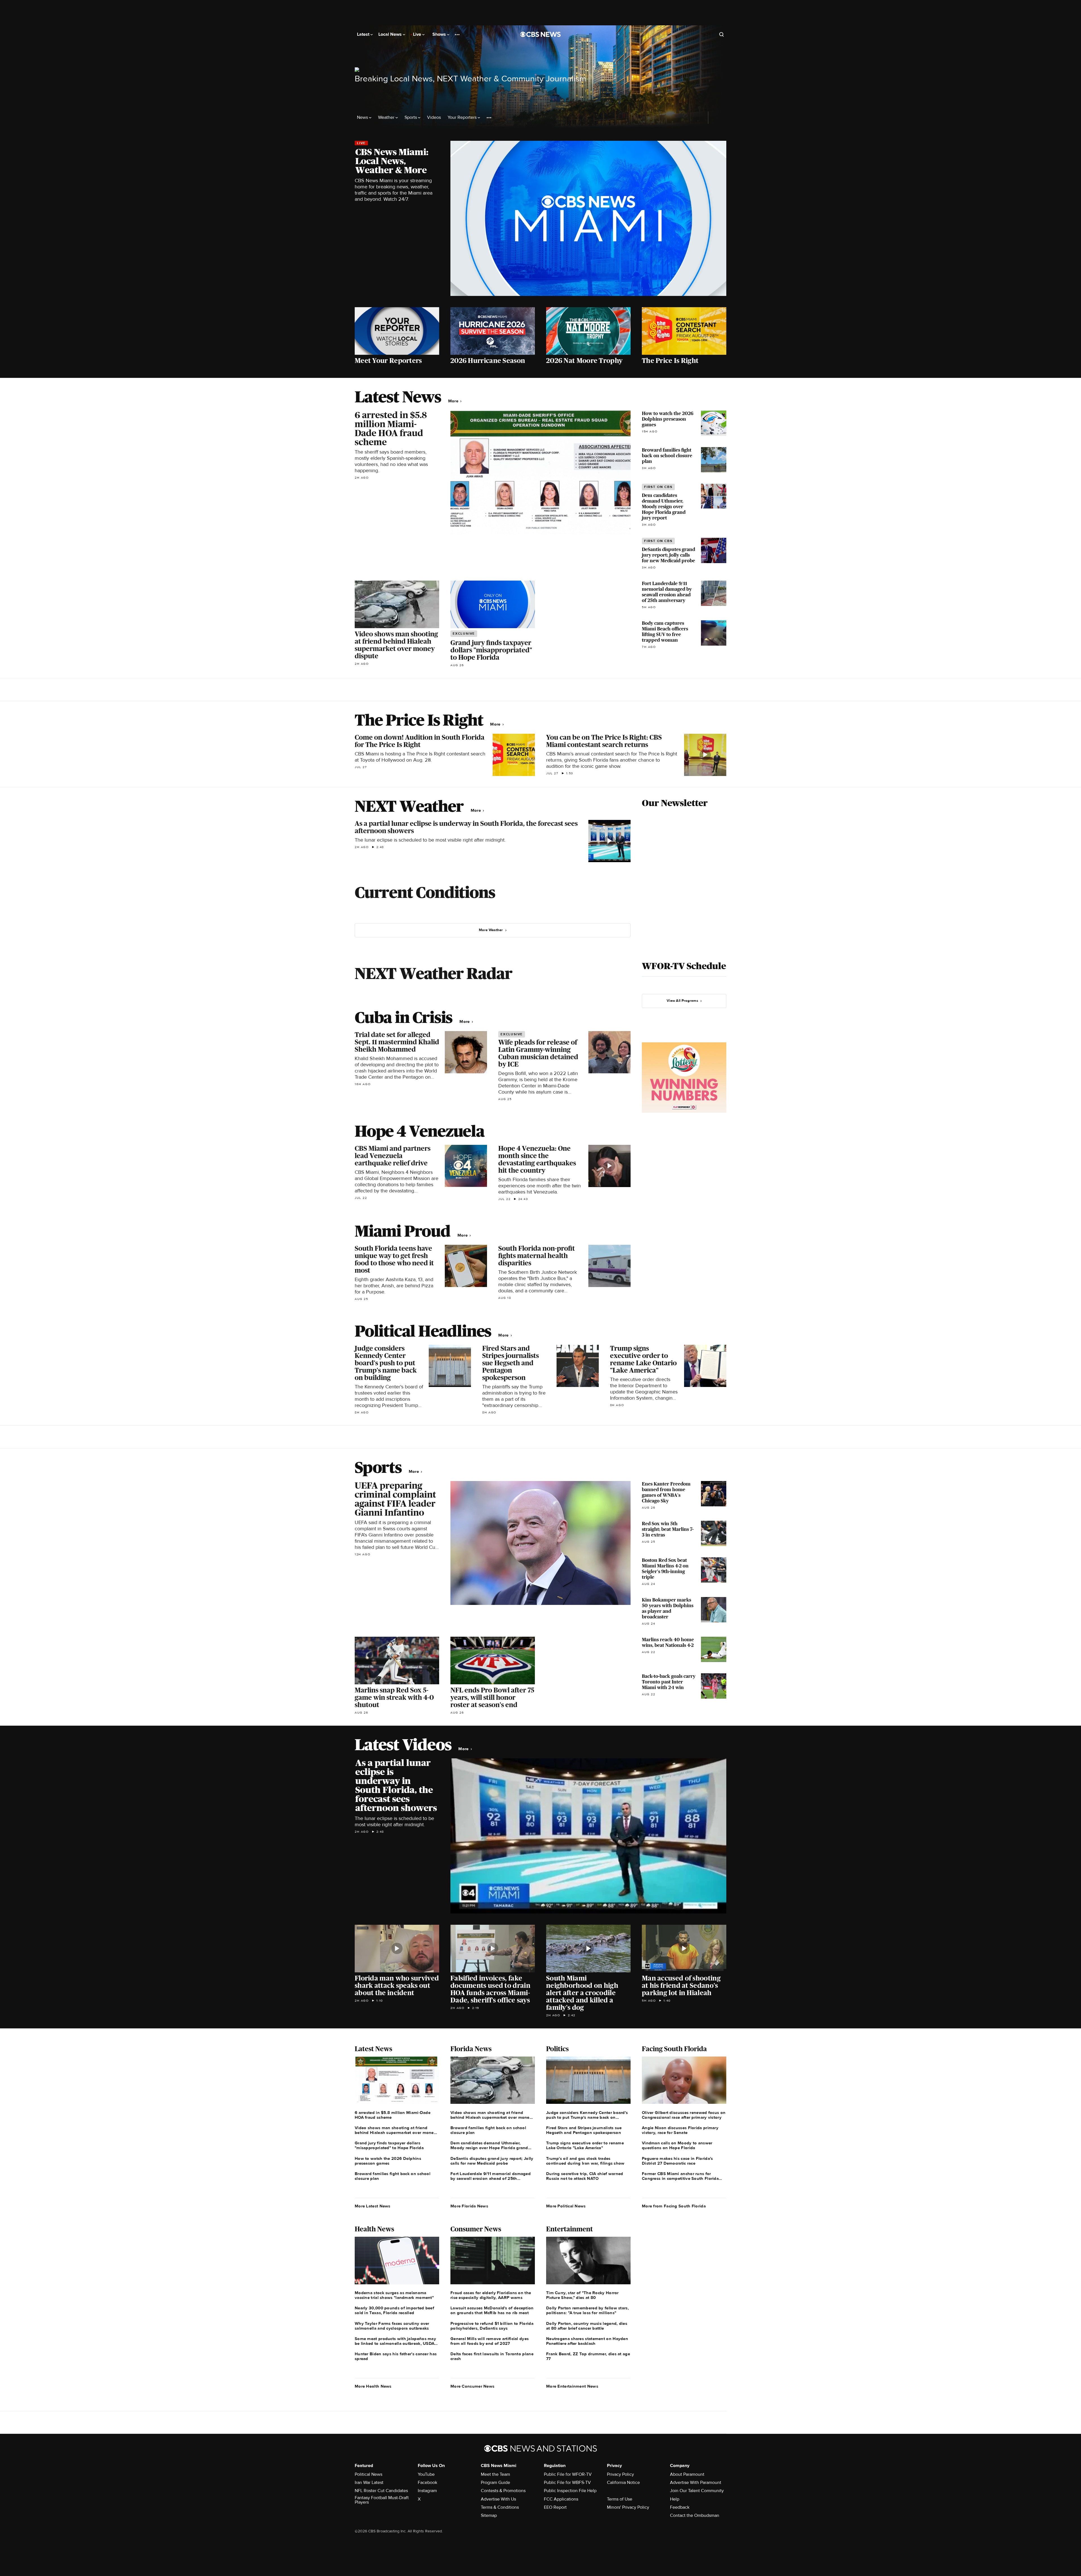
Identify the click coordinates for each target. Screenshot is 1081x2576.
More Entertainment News (572, 2386)
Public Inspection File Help (570, 2491)
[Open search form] (722, 34)
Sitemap (489, 2515)
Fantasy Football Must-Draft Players (382, 2500)
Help (675, 2499)
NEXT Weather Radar (433, 973)
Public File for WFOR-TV (568, 2474)
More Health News (373, 2386)
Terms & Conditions (500, 2507)
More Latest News (373, 2206)
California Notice (623, 2483)
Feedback (680, 2507)
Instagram (427, 2491)
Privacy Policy (620, 2474)
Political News (368, 2474)
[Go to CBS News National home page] (540, 34)
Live (418, 34)
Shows (440, 34)
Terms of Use (620, 2499)
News (363, 118)
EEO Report (555, 2507)
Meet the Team (495, 2474)
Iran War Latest (369, 2483)
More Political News (566, 2206)
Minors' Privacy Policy (628, 2507)
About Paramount (687, 2474)
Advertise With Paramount (696, 2483)
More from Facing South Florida (674, 2206)
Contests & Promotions (503, 2491)
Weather (387, 118)
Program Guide (495, 2483)
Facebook (427, 2483)
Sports (411, 118)
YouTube (426, 2474)
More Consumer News (472, 2386)
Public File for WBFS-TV (567, 2483)
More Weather (491, 930)
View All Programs (682, 1001)
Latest (364, 34)
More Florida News (469, 2206)
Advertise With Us (498, 2499)
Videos (434, 118)
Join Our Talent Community (697, 2491)
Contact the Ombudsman (695, 2515)
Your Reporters (463, 118)
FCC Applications (561, 2499)
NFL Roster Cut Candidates (381, 2491)
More (454, 401)
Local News (391, 34)
